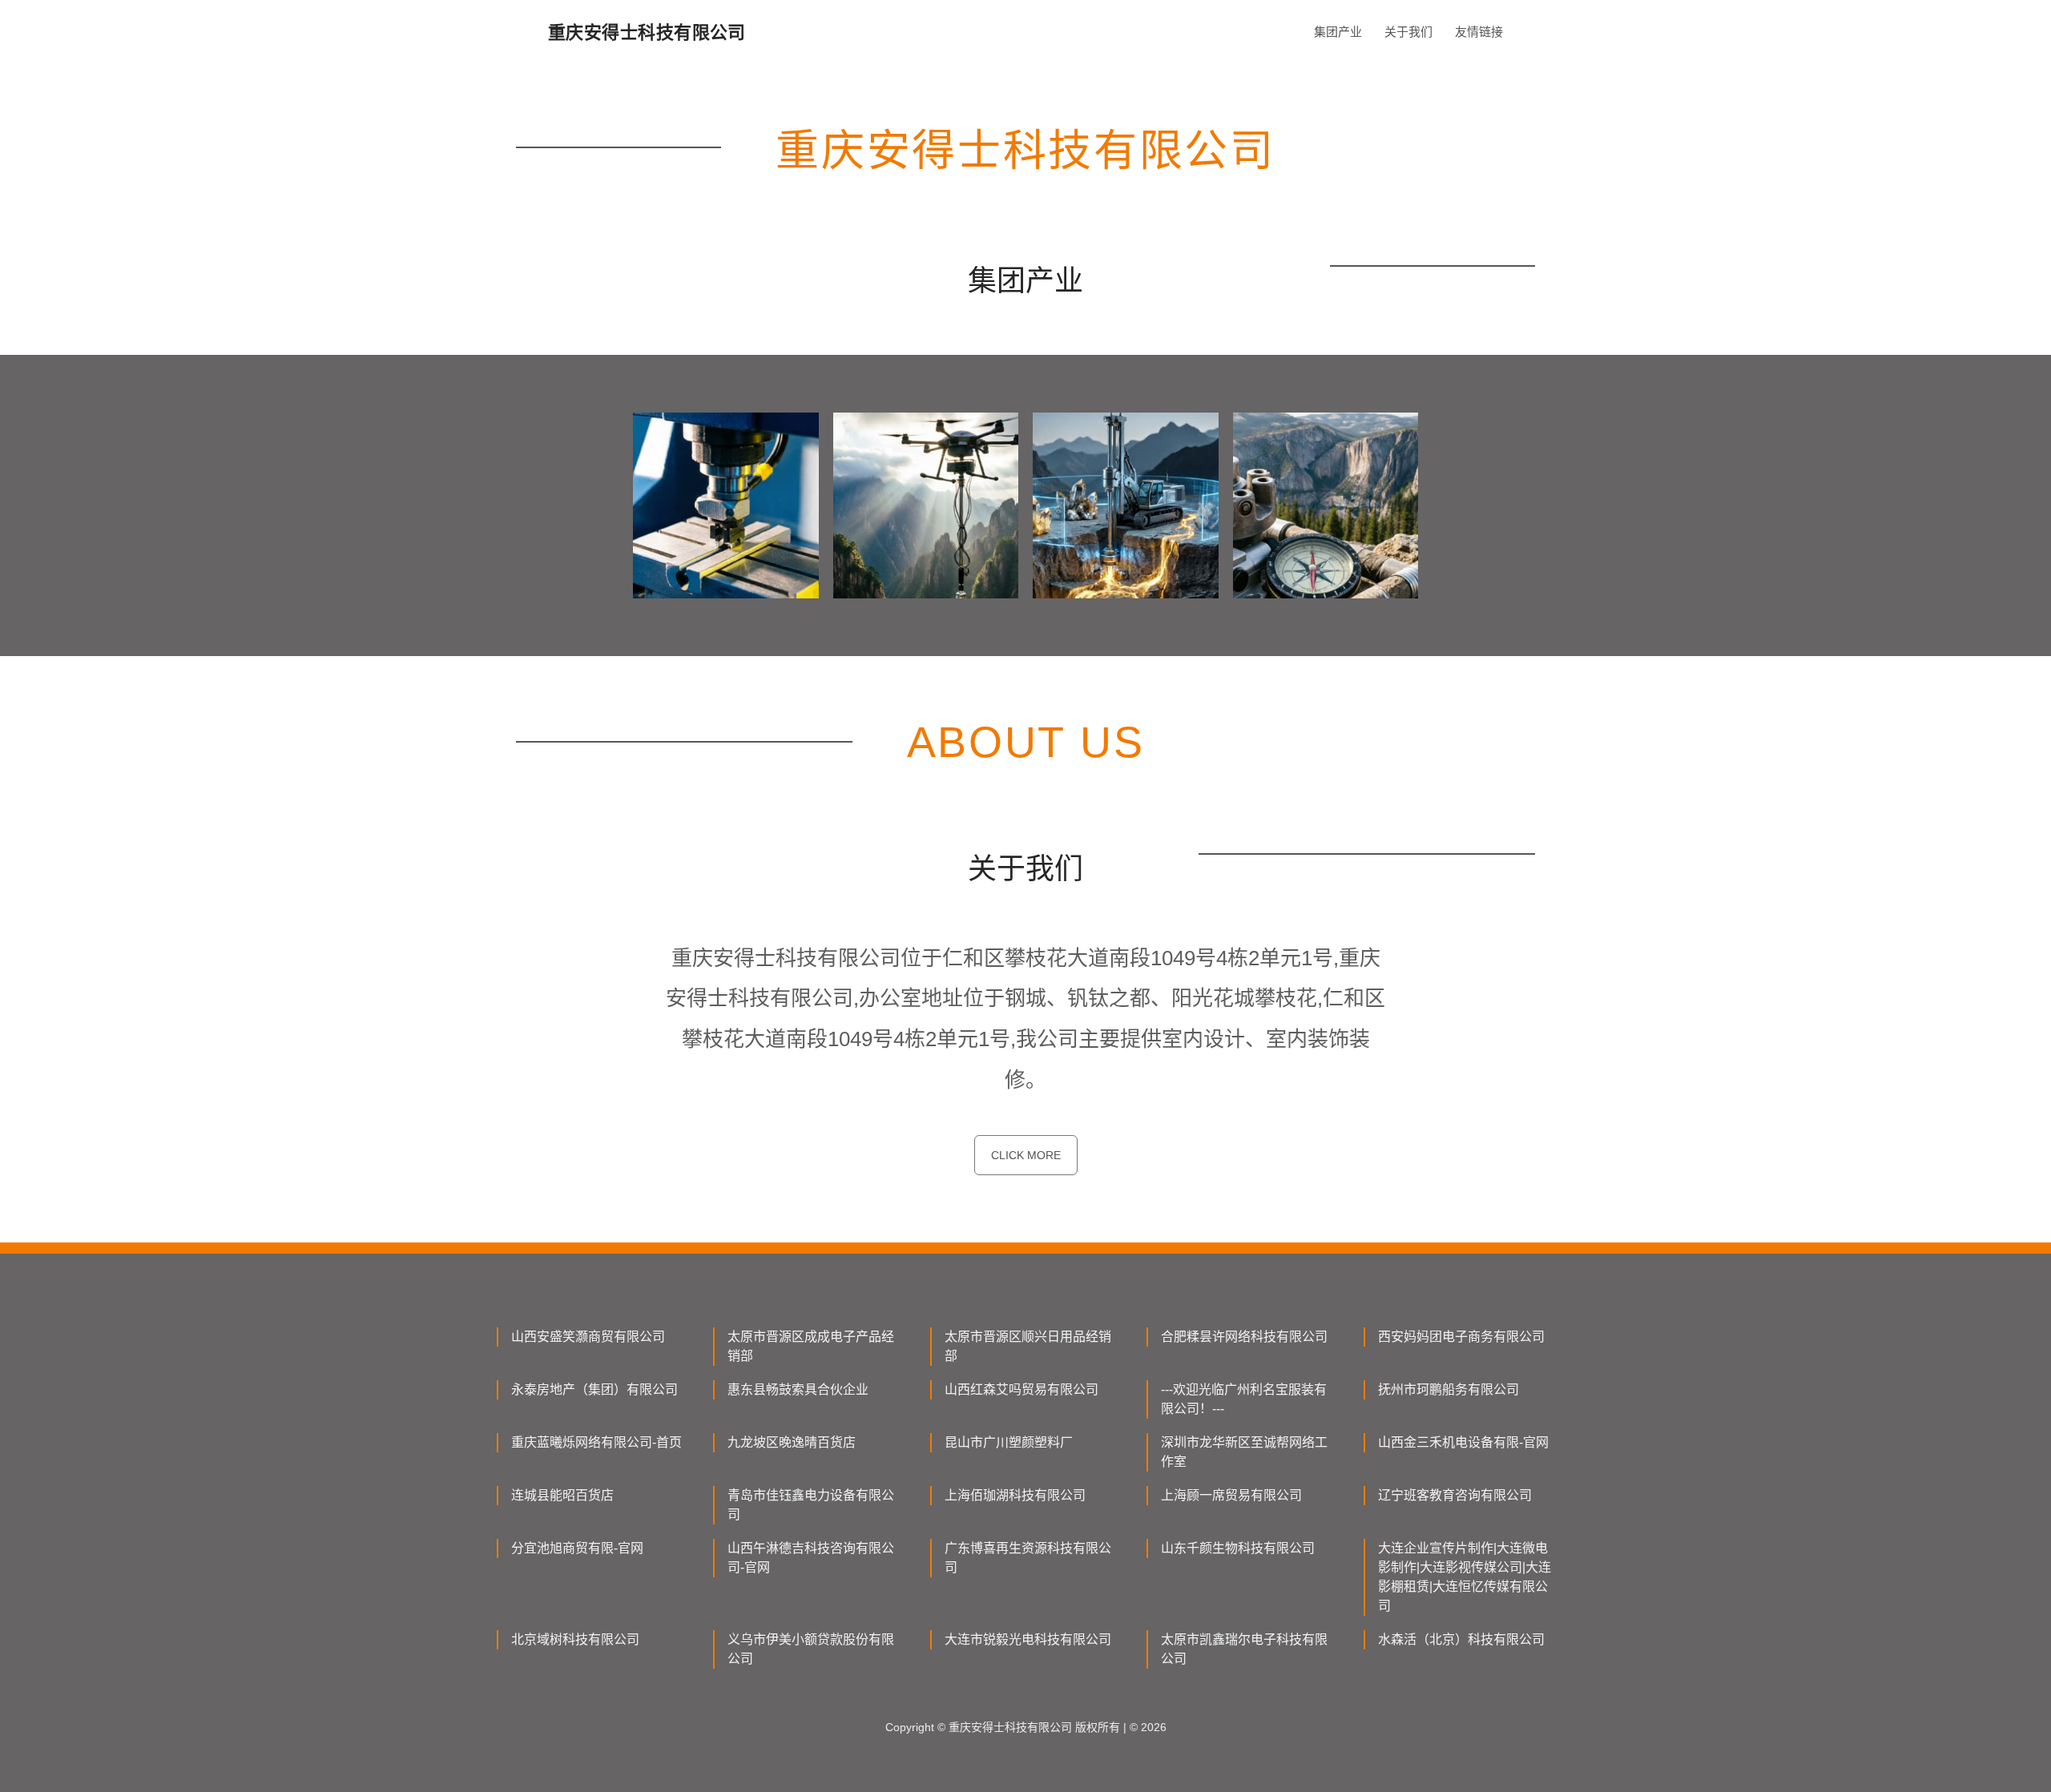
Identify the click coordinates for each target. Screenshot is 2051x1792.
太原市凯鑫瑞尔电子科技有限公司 (1244, 1649)
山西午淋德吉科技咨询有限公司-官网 (811, 1558)
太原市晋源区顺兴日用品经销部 (1028, 1346)
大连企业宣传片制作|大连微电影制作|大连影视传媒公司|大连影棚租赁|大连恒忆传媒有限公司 (1465, 1577)
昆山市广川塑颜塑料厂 (1009, 1442)
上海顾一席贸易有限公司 (1231, 1495)
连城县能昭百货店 (562, 1495)
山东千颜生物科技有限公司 (1238, 1548)
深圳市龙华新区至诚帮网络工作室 (1244, 1452)
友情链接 (1479, 32)
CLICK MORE (1026, 1155)
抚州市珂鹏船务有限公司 (1449, 1389)
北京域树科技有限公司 (575, 1639)
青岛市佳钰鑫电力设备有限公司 (811, 1505)
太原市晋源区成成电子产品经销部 (811, 1346)
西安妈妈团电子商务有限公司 (1461, 1337)
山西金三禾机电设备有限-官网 (1463, 1442)
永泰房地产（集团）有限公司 (594, 1389)
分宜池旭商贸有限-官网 (577, 1548)
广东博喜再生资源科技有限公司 (1028, 1558)
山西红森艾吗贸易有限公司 (1021, 1389)
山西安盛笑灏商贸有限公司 (588, 1337)
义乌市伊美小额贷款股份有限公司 (811, 1649)
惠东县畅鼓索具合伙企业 (798, 1389)
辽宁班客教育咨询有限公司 (1455, 1495)
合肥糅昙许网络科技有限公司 (1244, 1337)
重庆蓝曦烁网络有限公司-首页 (596, 1442)
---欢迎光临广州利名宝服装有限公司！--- (1244, 1399)
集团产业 (1338, 32)
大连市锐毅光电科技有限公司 (1028, 1639)
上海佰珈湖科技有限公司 (1015, 1495)
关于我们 (1408, 32)
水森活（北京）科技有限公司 (1461, 1639)
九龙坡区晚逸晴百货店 (792, 1442)
